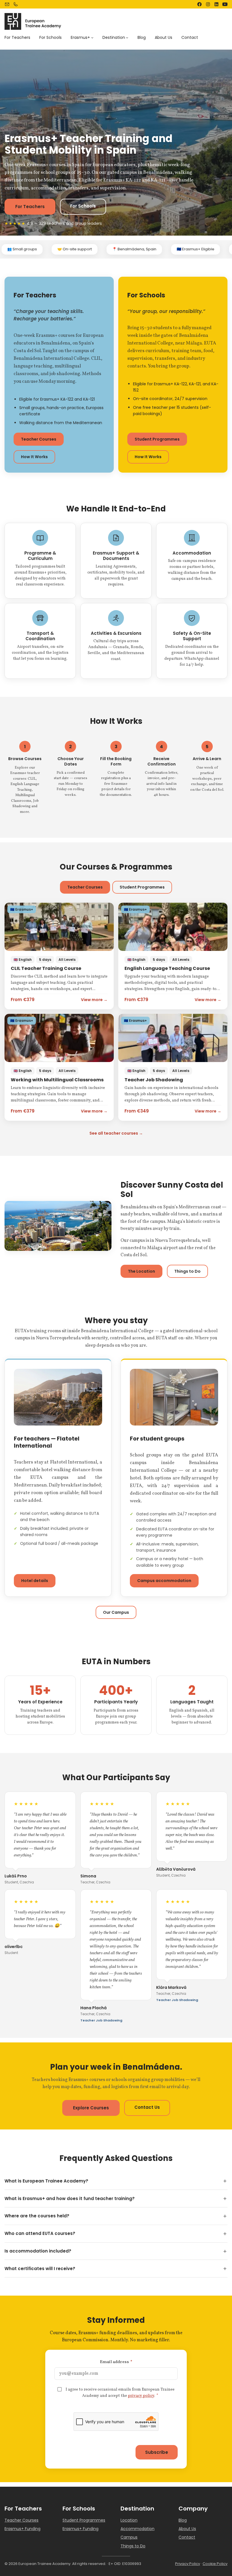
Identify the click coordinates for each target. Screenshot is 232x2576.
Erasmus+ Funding (22, 2529)
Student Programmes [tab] (142, 887)
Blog (183, 2520)
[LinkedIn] (216, 4)
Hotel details (35, 1581)
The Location (141, 1271)
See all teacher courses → (116, 1133)
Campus (129, 2537)
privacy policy (141, 2396)
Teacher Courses (39, 439)
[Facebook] (199, 4)
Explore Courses (91, 2108)
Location (129, 2520)
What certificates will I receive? (40, 2269)
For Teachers (30, 207)
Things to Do (187, 1271)
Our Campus (116, 1612)
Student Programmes (157, 439)
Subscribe (157, 2452)
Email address (116, 2362)
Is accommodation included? (38, 2251)
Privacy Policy (188, 2564)
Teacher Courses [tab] (85, 887)
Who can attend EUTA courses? (40, 2233)
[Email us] (7, 4)
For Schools (83, 206)
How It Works (34, 457)
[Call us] (16, 4)
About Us (187, 2529)
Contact (187, 2537)
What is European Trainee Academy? (46, 2181)
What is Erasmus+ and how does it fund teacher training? (70, 2199)
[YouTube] (225, 4)
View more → (94, 1000)
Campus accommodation (164, 1581)
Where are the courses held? (37, 2216)
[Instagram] (208, 4)
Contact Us (147, 2107)
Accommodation (138, 2529)
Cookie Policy (215, 2564)
